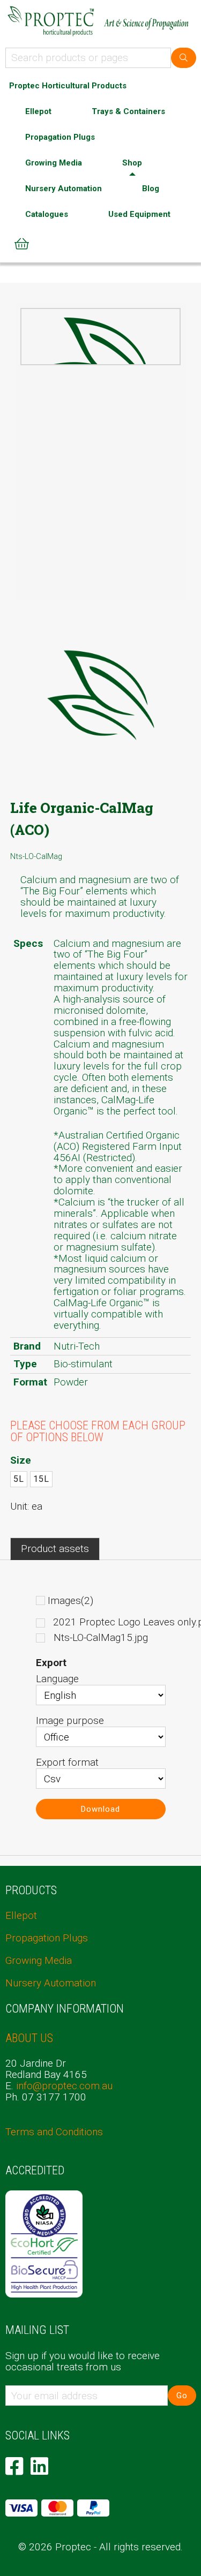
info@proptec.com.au (64, 2086)
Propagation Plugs (60, 137)
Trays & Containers (128, 111)
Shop (132, 163)
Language (57, 1679)
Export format (67, 1762)
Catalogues (47, 214)
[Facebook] (14, 2466)
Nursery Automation (64, 189)
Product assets (55, 1549)
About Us (29, 2038)
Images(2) (70, 1600)
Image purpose (70, 1720)
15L (41, 1479)
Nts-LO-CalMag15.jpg (101, 1638)
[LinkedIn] (39, 2466)
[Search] (184, 58)
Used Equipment (139, 214)
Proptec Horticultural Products (68, 86)
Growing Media (54, 163)
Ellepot (38, 111)
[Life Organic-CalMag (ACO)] (101, 363)
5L (19, 1479)
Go (182, 2396)
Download (100, 1809)
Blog (151, 189)
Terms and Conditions (54, 2132)
